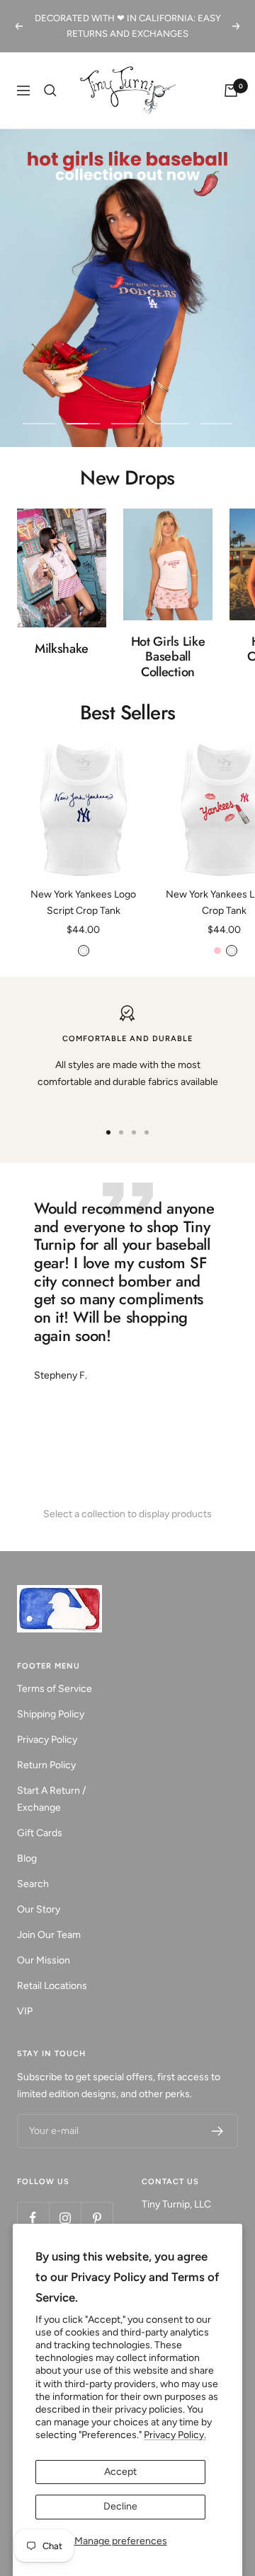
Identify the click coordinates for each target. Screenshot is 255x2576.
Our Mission (44, 1960)
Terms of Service (55, 1689)
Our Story (39, 1909)
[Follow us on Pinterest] (97, 2218)
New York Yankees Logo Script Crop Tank (83, 902)
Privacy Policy (47, 1740)
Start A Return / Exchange (51, 1799)
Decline (120, 2506)
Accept (120, 2472)
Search (33, 1884)
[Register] (218, 2131)
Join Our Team (49, 1935)
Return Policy (46, 1765)
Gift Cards (40, 1833)
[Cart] (231, 91)
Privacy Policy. (175, 2435)
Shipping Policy (51, 1714)
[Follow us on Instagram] (65, 2218)
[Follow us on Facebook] (33, 2218)
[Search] (50, 91)
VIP (25, 2011)
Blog (27, 1858)
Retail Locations (52, 1986)
